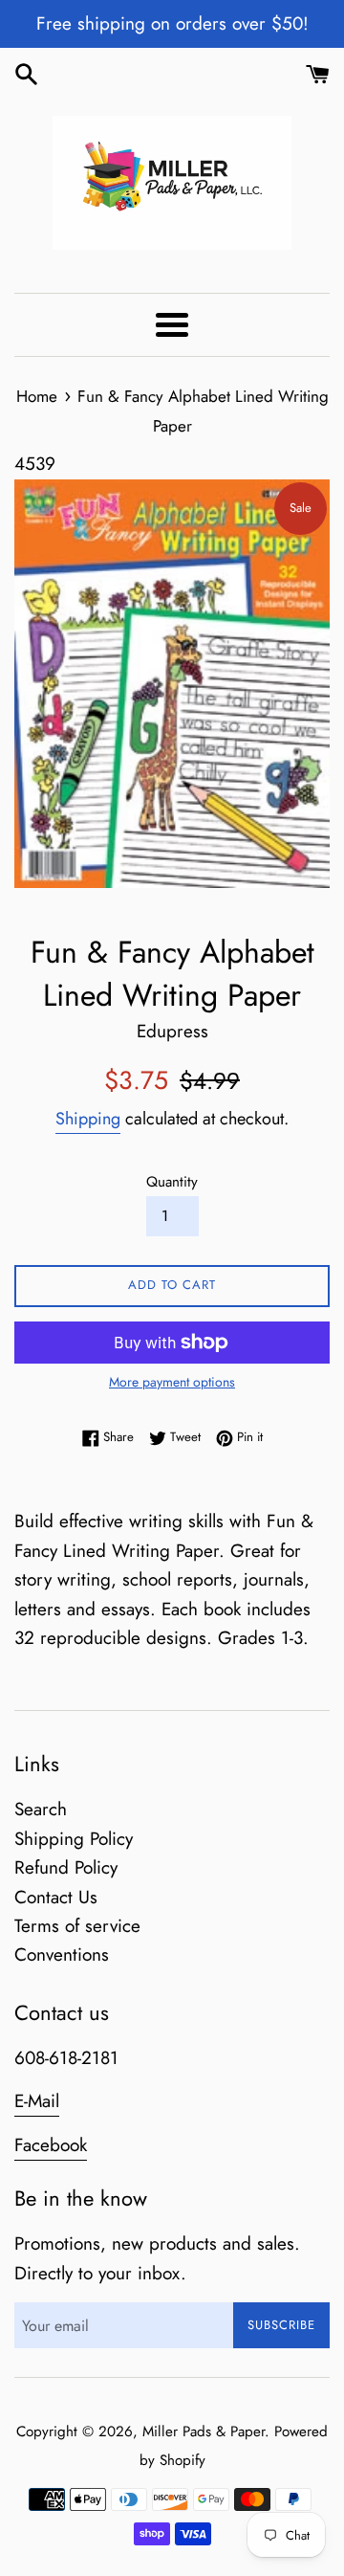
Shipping (88, 1119)
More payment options (172, 1382)
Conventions (62, 1954)
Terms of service (77, 1926)
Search (41, 1809)
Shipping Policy (74, 1839)
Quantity (172, 1182)
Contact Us (56, 1897)
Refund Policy (66, 1867)
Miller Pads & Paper (204, 2432)
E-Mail (37, 2101)
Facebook (51, 2145)
